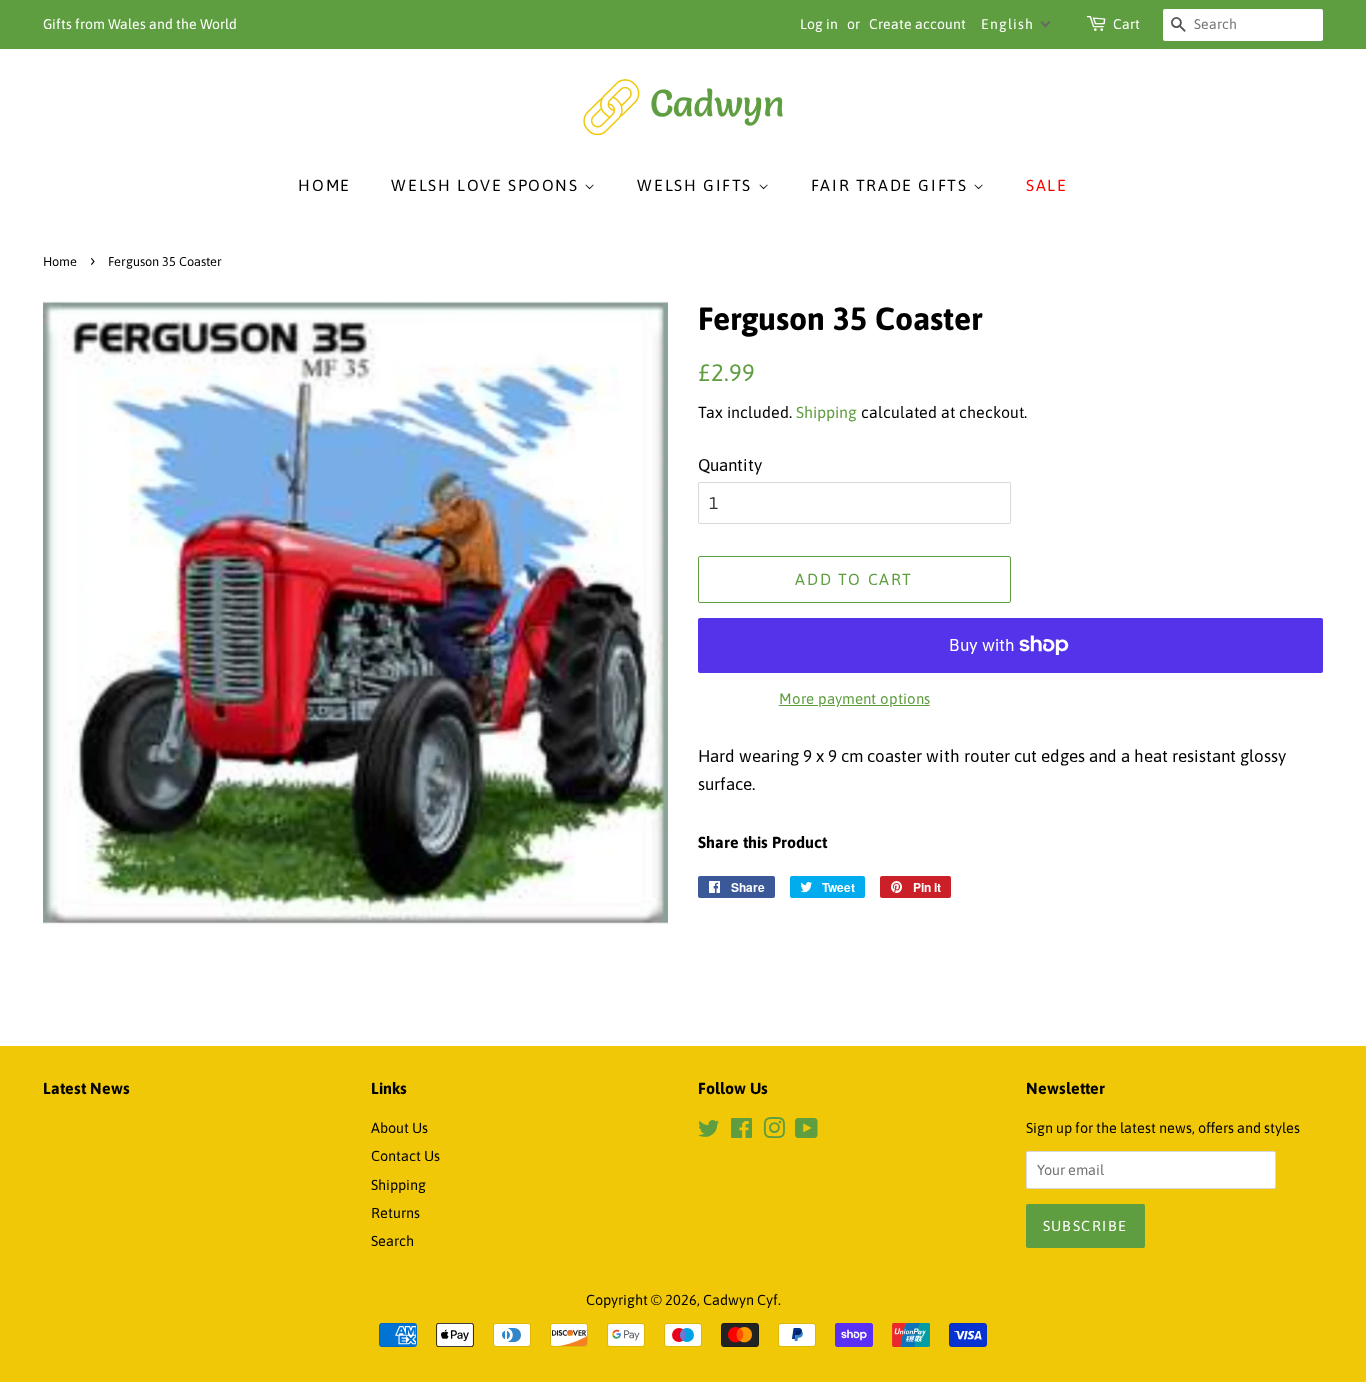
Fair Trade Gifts (892, 185)
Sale (1046, 185)
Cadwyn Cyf (740, 1300)
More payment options (854, 698)
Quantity (730, 465)
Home (324, 185)
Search (392, 1241)
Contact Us (405, 1156)
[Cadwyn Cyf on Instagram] (774, 1132)
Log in (819, 24)
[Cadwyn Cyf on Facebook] (741, 1132)
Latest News (86, 1088)
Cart (1126, 24)
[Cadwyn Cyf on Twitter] (709, 1132)
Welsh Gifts (697, 185)
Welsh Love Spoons (487, 185)
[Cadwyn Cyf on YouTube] (806, 1132)
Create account (917, 24)
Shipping (826, 412)
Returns (395, 1213)
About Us (399, 1128)
